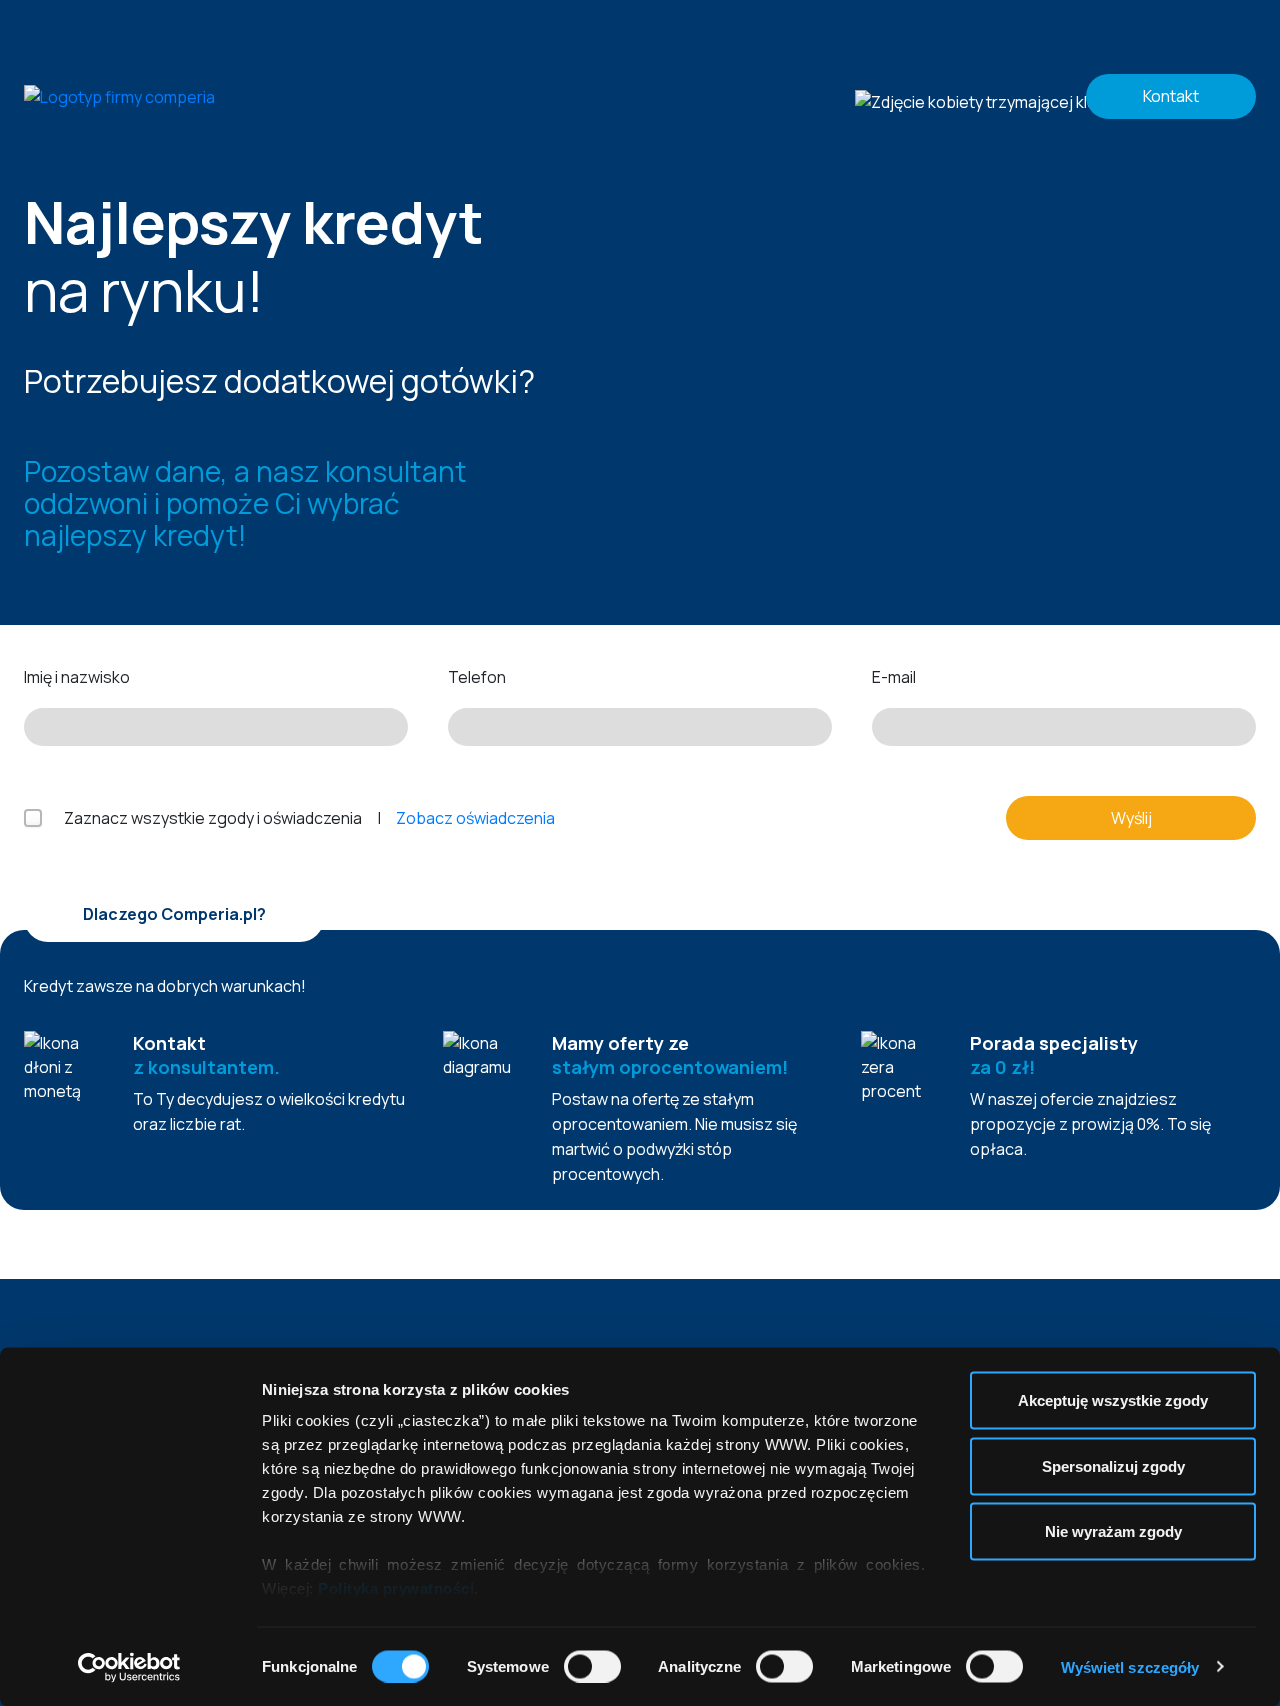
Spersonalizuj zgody (1113, 1465)
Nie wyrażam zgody (1113, 1531)
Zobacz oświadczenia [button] (475, 818)
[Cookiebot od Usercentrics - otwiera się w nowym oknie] (129, 1667)
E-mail (894, 677)
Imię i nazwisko (77, 677)
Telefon (477, 677)
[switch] (592, 1666)
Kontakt (1171, 96)
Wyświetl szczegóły (1130, 1666)
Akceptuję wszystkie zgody (1113, 1400)
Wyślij (1131, 818)
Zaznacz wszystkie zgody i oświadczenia (213, 818)
